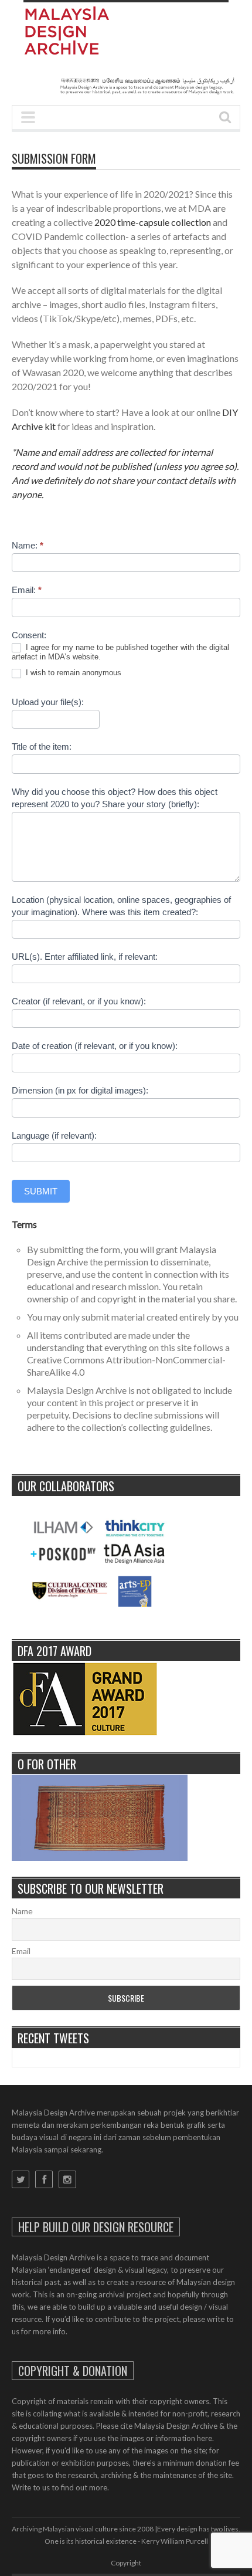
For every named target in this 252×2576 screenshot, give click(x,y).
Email (21, 1951)
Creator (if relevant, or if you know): (79, 1001)
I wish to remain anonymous (72, 673)
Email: (27, 590)
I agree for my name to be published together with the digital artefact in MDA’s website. (120, 652)
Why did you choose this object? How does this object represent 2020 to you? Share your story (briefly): (115, 798)
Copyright (126, 2563)
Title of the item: (42, 747)
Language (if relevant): (54, 1135)
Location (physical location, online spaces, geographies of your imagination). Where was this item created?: (121, 906)
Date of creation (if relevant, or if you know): (95, 1046)
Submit (41, 1191)
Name (22, 1911)
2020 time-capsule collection (153, 222)
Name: (28, 545)
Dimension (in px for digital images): (80, 1090)
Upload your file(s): (48, 702)
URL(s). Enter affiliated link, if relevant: (85, 957)
